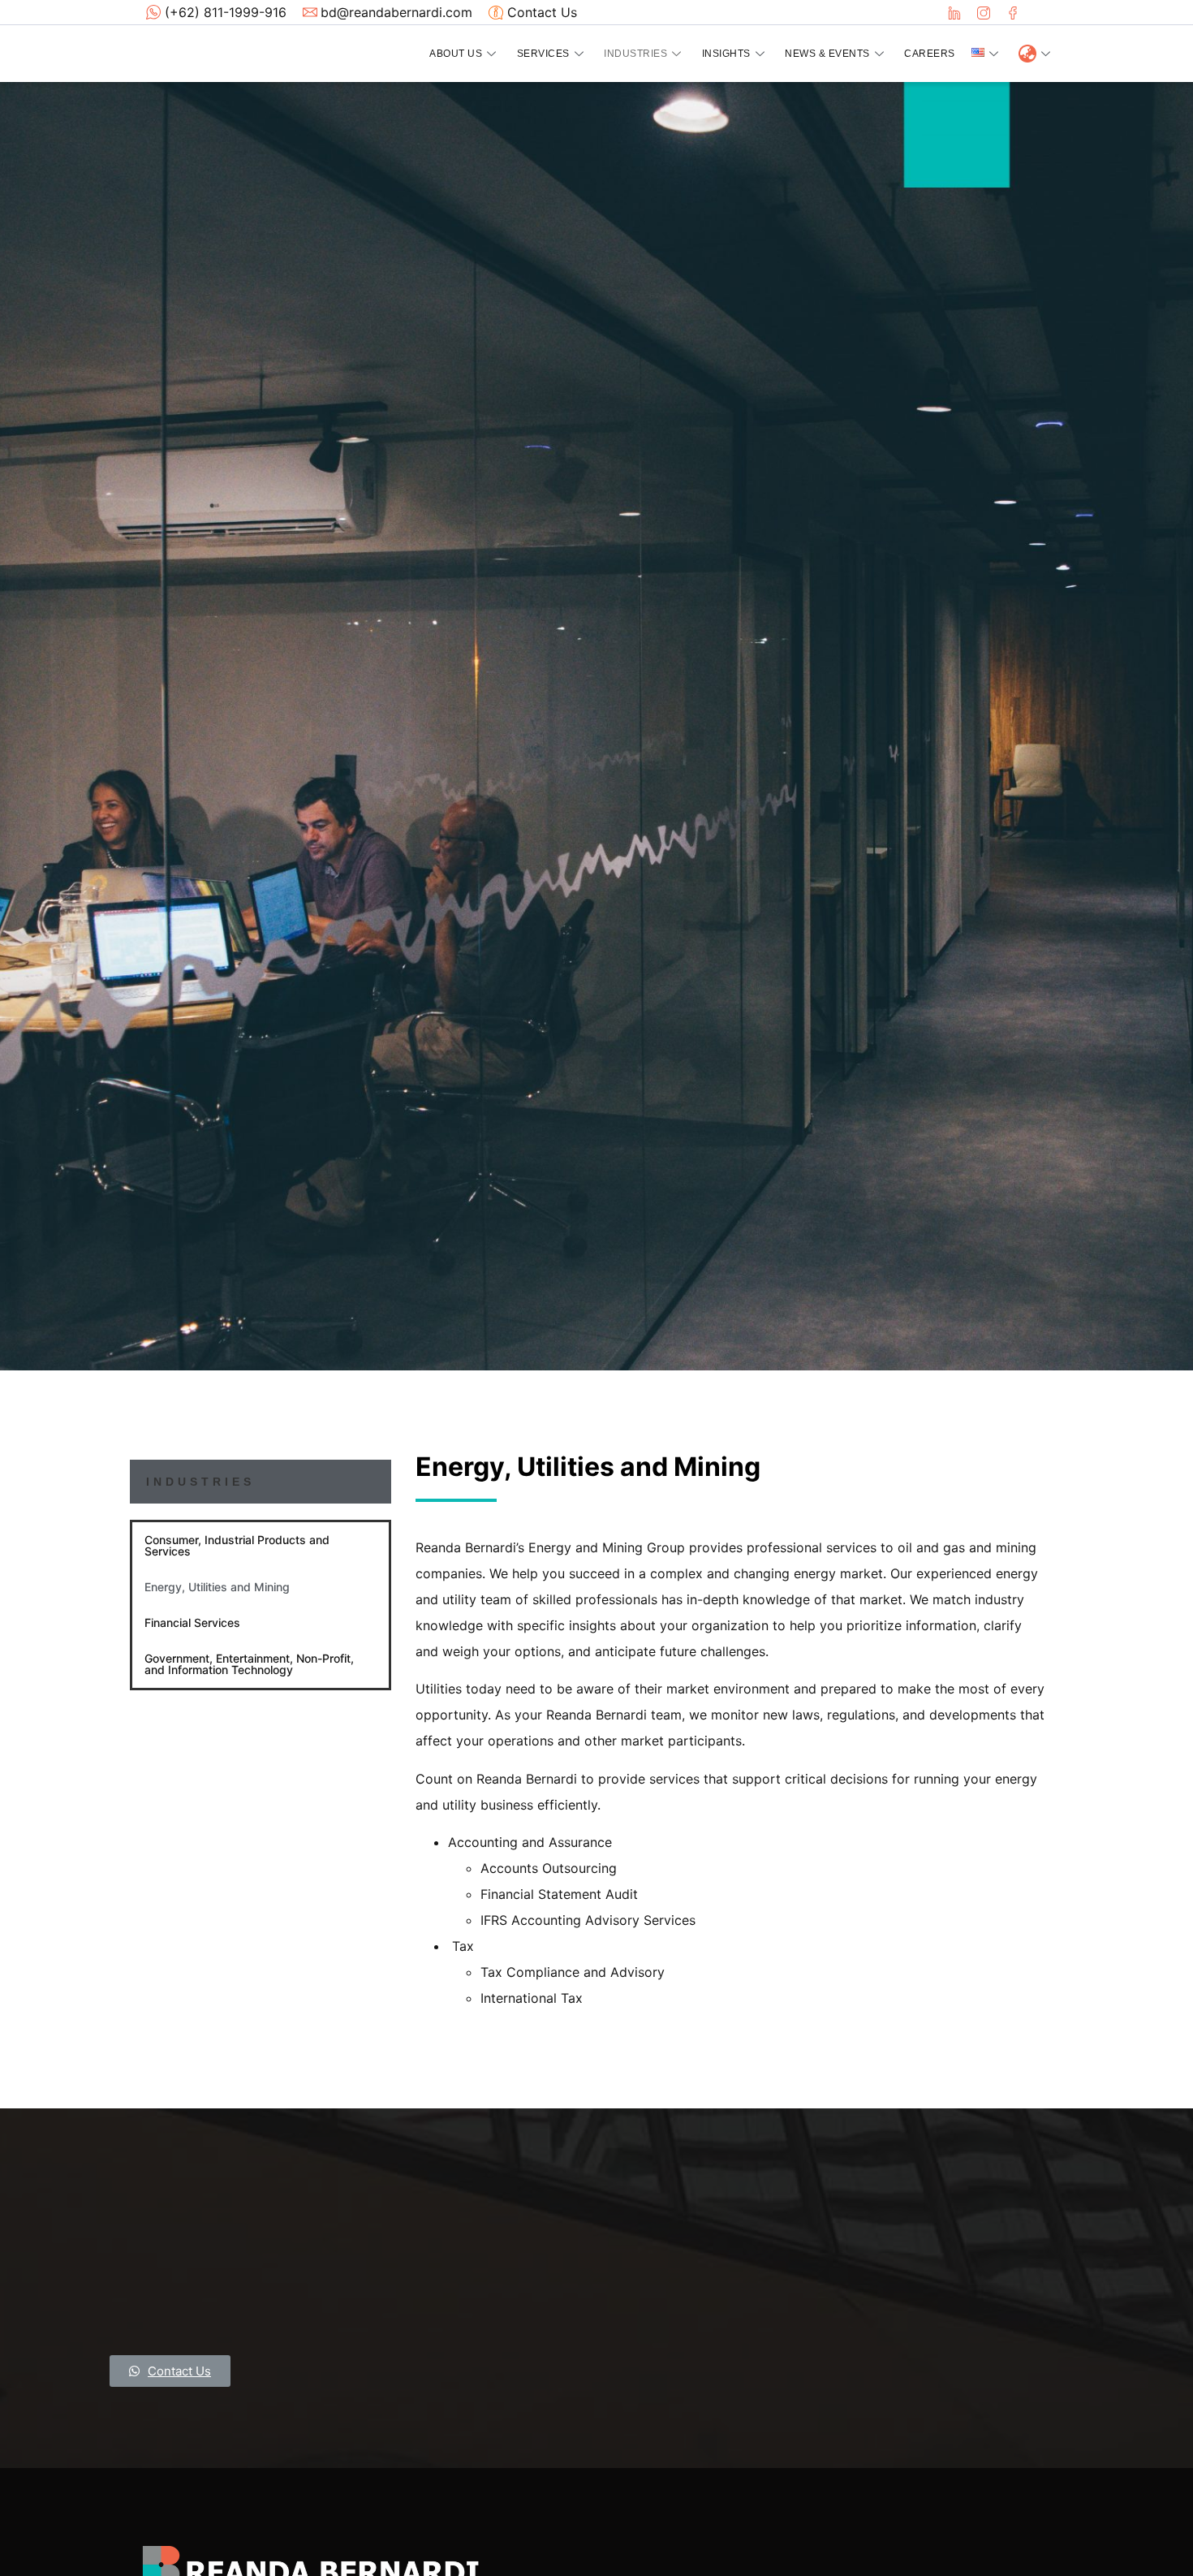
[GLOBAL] (1035, 54)
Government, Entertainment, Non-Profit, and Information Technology (249, 1664)
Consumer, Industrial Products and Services (237, 1545)
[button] (170, 2371)
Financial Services (192, 1622)
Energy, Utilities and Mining (217, 1587)
